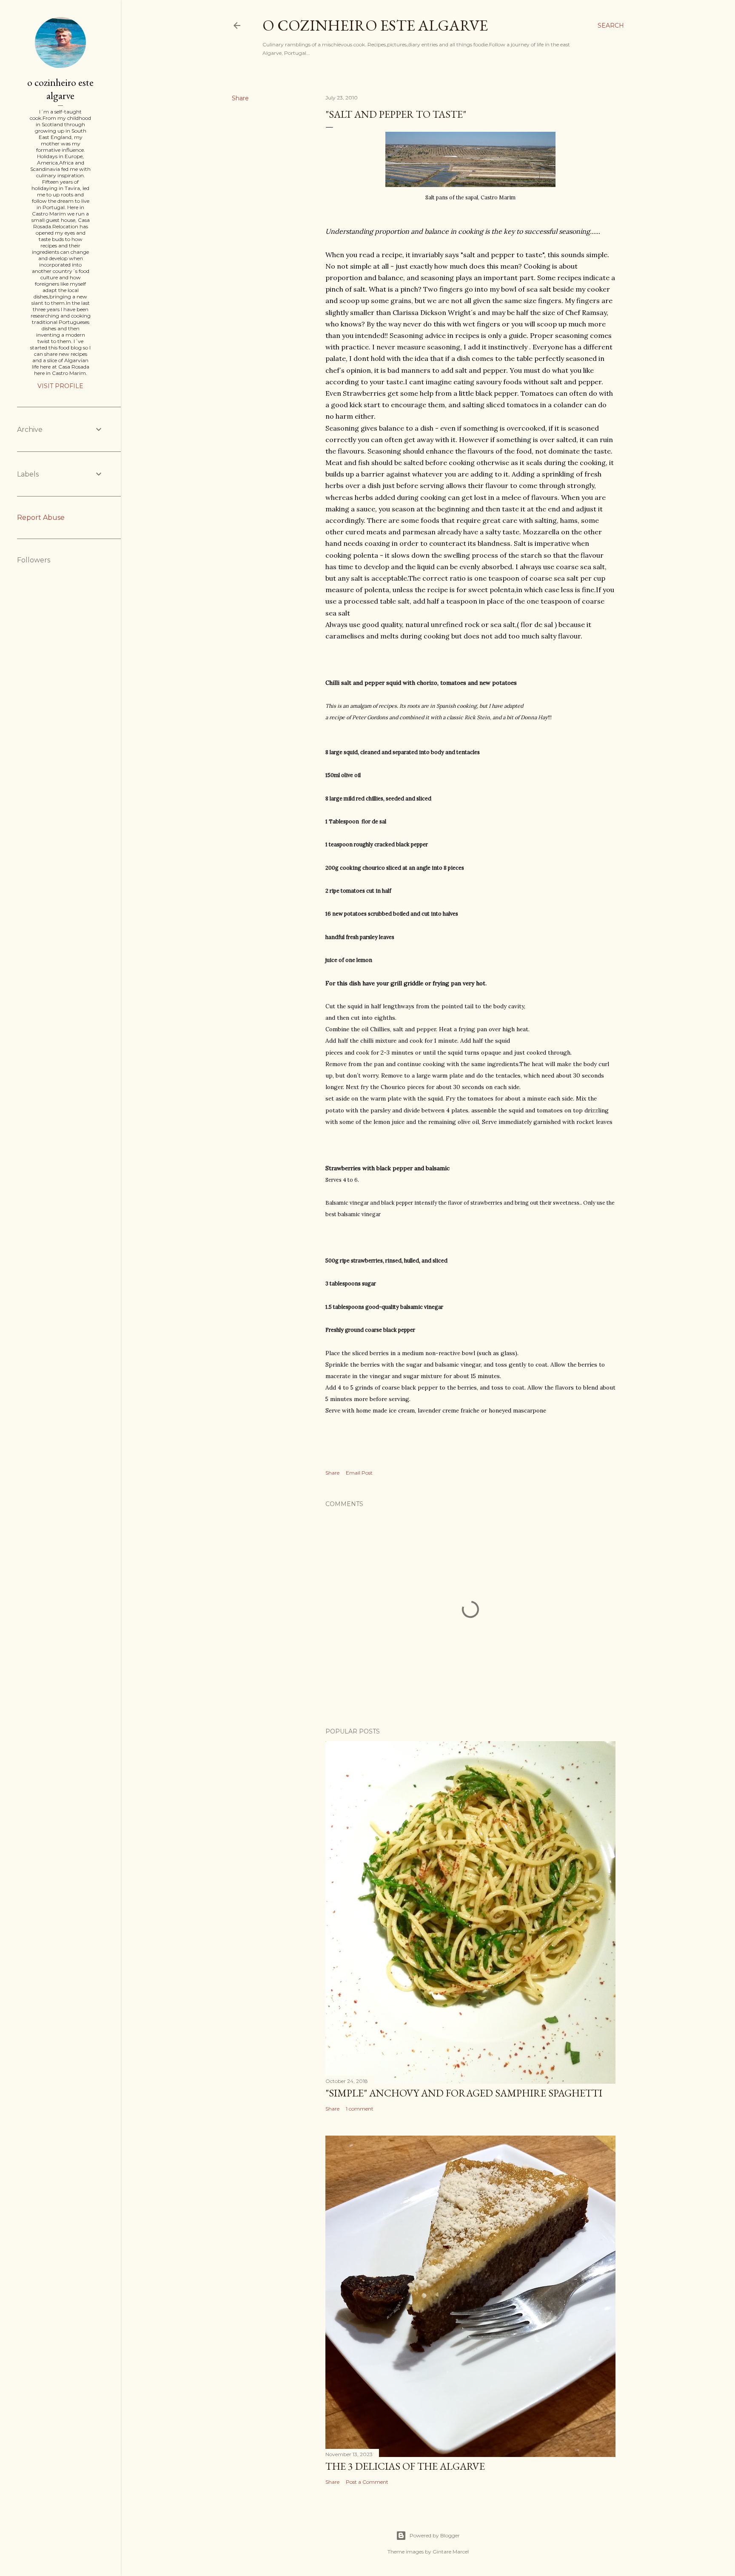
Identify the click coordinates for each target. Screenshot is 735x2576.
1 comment (360, 2109)
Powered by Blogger (435, 2535)
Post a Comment (367, 2482)
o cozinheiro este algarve (375, 25)
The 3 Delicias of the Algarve (405, 2466)
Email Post (359, 1473)
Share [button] (240, 98)
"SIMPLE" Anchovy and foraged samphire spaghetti (464, 2093)
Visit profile (60, 386)
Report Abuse (41, 518)
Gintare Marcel (451, 2552)
